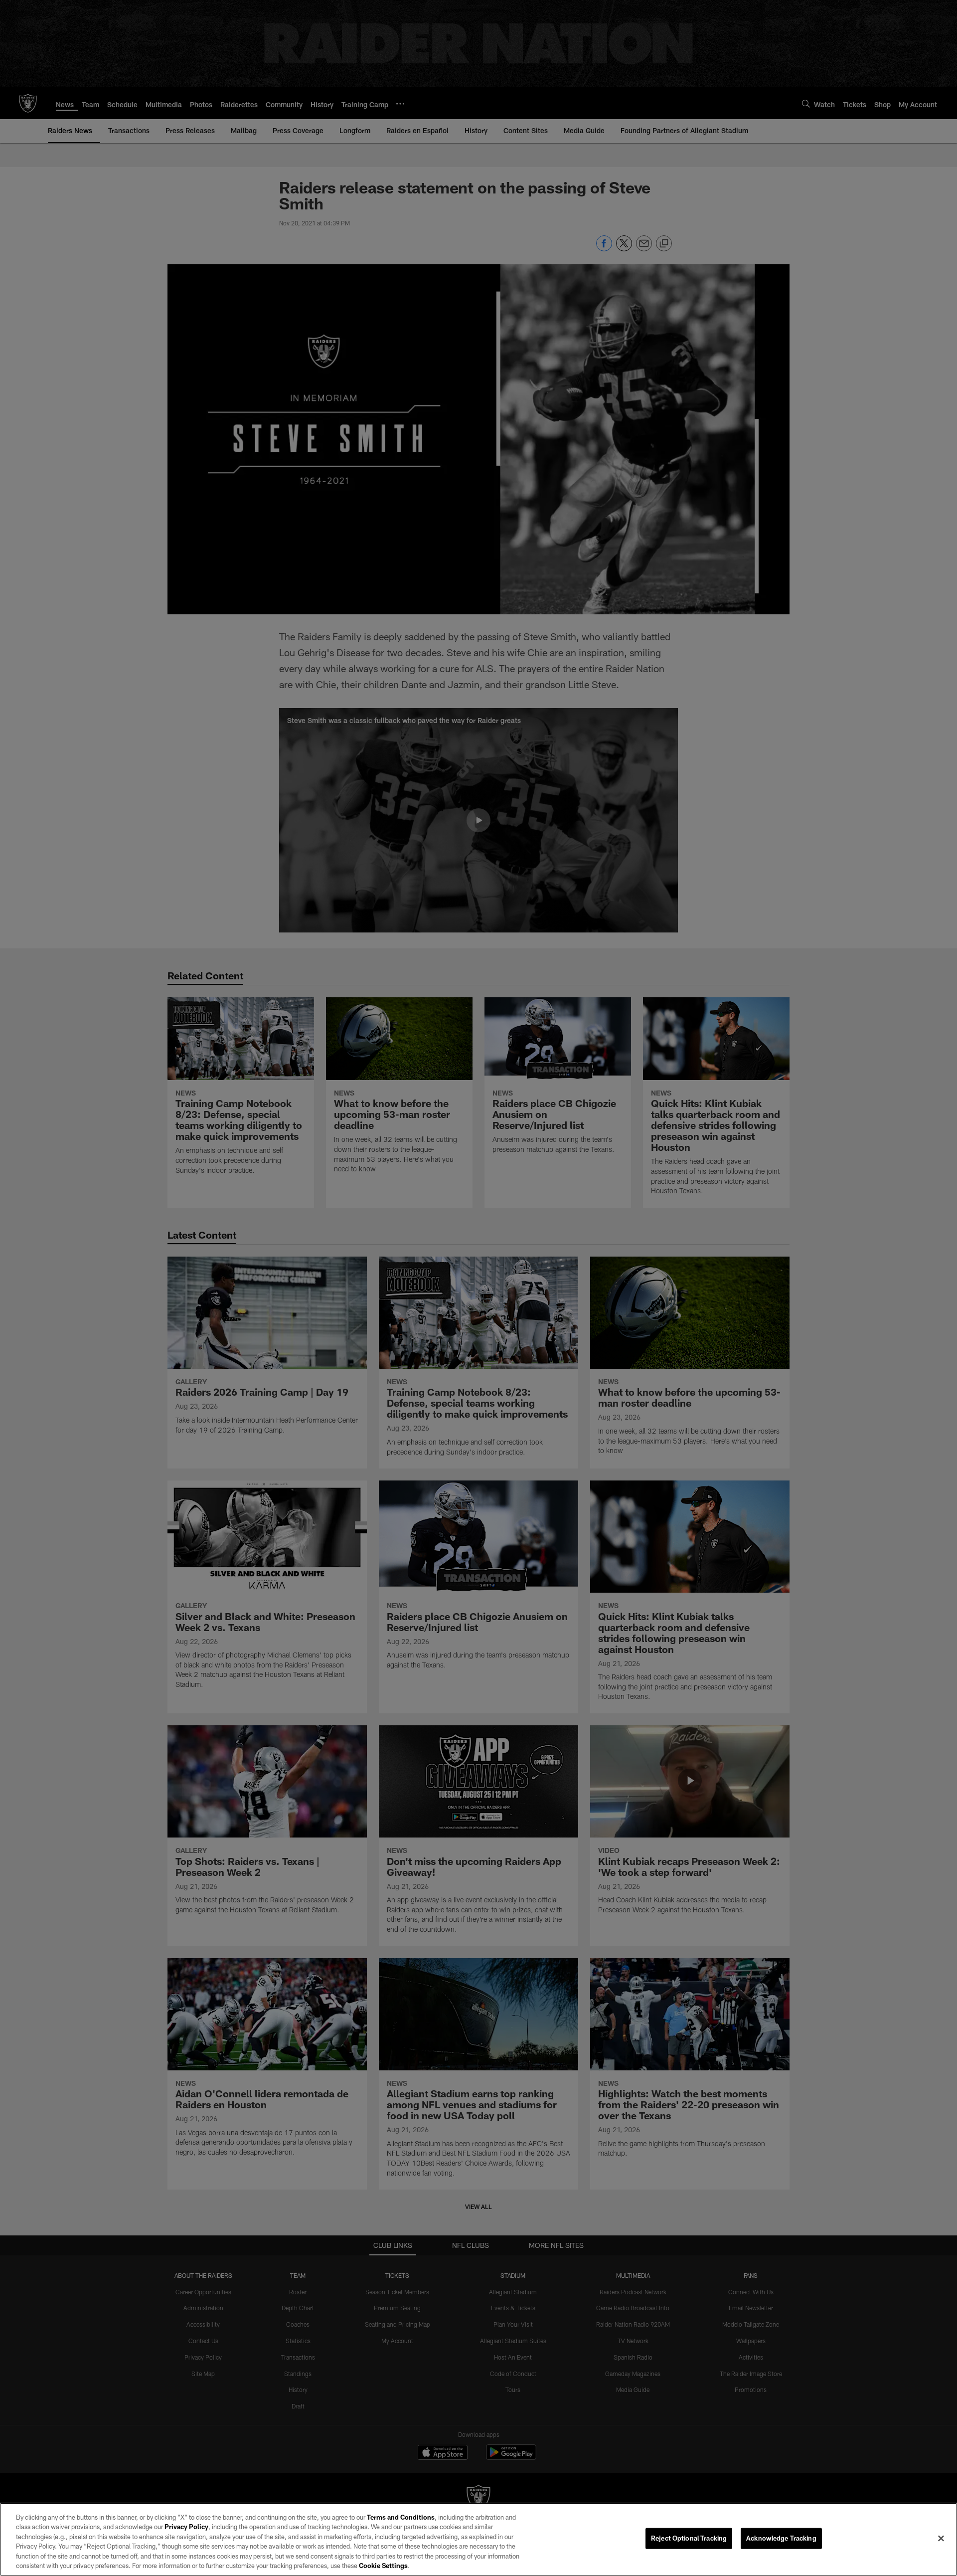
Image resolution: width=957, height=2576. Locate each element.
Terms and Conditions (401, 2517)
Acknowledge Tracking (781, 2538)
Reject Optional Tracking (689, 2538)
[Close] (941, 2539)
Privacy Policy (186, 2527)
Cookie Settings (383, 2566)
